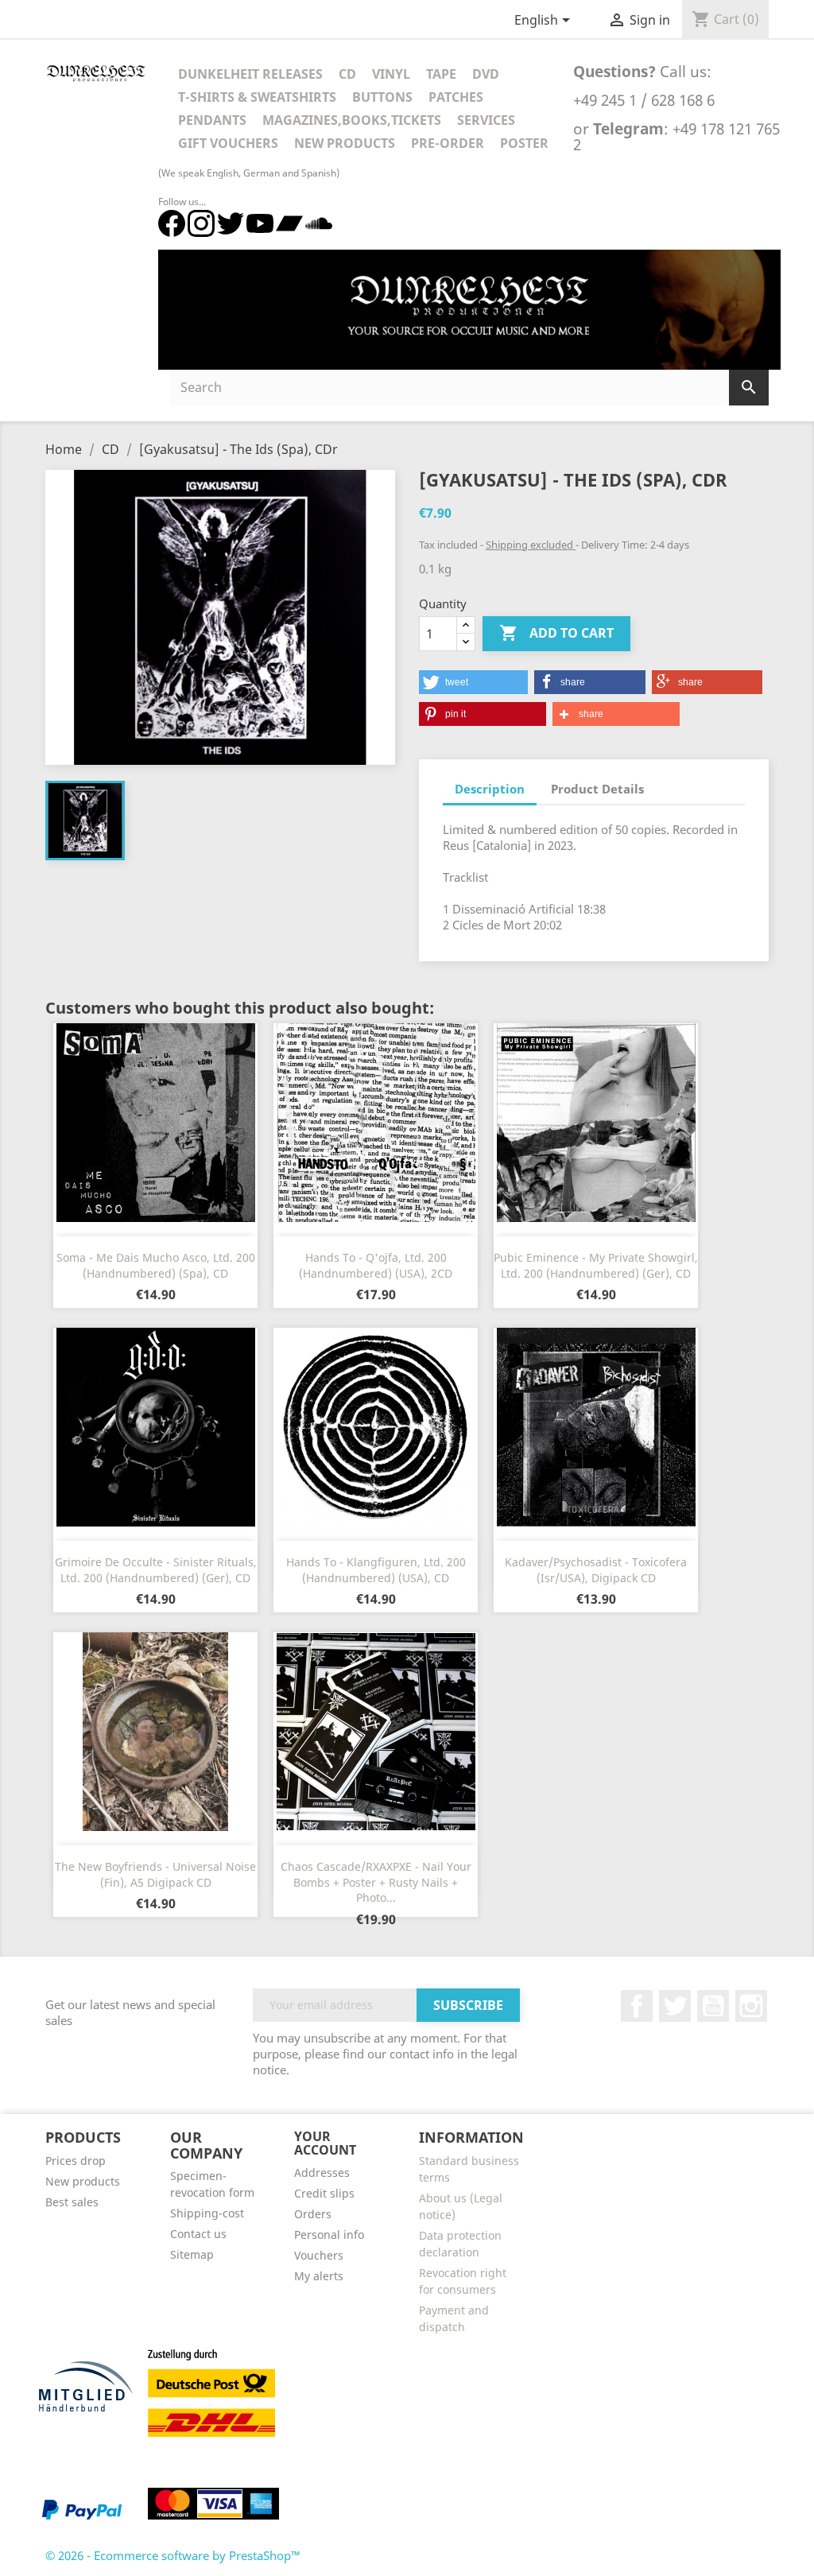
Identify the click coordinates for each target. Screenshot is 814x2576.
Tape (441, 74)
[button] (473, 682)
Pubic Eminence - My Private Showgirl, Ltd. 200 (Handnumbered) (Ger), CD (596, 1265)
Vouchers (319, 2255)
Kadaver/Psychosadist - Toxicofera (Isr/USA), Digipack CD (596, 1570)
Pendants (212, 120)
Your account (325, 2143)
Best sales (72, 2202)
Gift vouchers (228, 143)
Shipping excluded (531, 545)
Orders (313, 2214)
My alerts (319, 2276)
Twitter (675, 2006)
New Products (345, 143)
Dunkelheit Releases (250, 74)
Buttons (382, 97)
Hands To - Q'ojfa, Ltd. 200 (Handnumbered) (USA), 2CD (376, 1265)
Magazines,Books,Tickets (352, 120)
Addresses (322, 2173)
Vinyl (391, 74)
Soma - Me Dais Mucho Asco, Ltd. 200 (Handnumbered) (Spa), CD (156, 1265)
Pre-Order (448, 143)
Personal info (329, 2235)
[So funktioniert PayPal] (82, 2509)
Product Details (597, 789)
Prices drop (76, 2161)
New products (83, 2181)
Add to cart (556, 633)
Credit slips (324, 2193)
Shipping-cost (207, 2213)
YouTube (713, 2006)
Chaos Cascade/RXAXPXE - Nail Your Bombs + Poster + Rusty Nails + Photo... (376, 1882)
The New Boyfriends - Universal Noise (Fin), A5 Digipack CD (155, 1874)
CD (347, 74)
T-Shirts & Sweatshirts (257, 97)
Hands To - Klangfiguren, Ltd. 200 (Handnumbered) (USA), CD (376, 1570)
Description (490, 789)
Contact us (198, 2234)
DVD (486, 74)
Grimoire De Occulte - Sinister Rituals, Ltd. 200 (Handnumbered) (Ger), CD (156, 1570)
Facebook (637, 2006)
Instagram (751, 2006)
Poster (524, 143)
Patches (456, 97)
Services (486, 120)
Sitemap (192, 2254)
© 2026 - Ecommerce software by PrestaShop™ (173, 2555)
